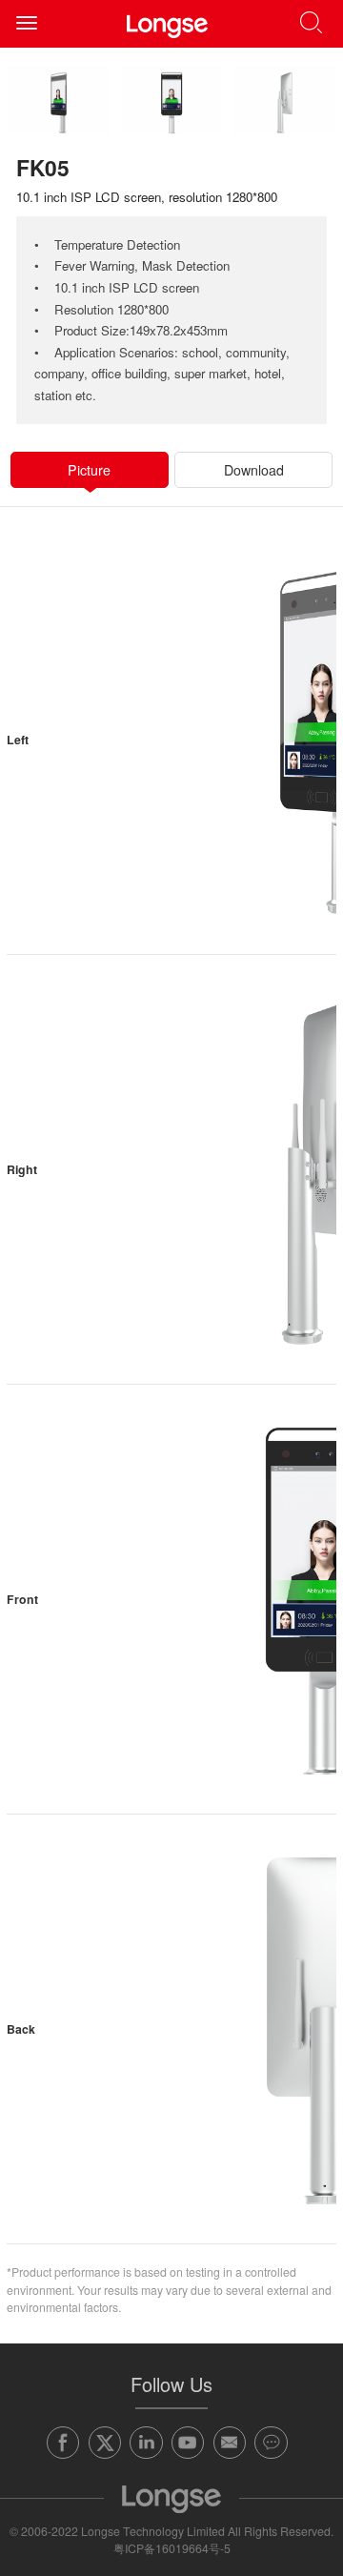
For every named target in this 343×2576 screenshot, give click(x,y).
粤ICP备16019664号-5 (172, 2548)
